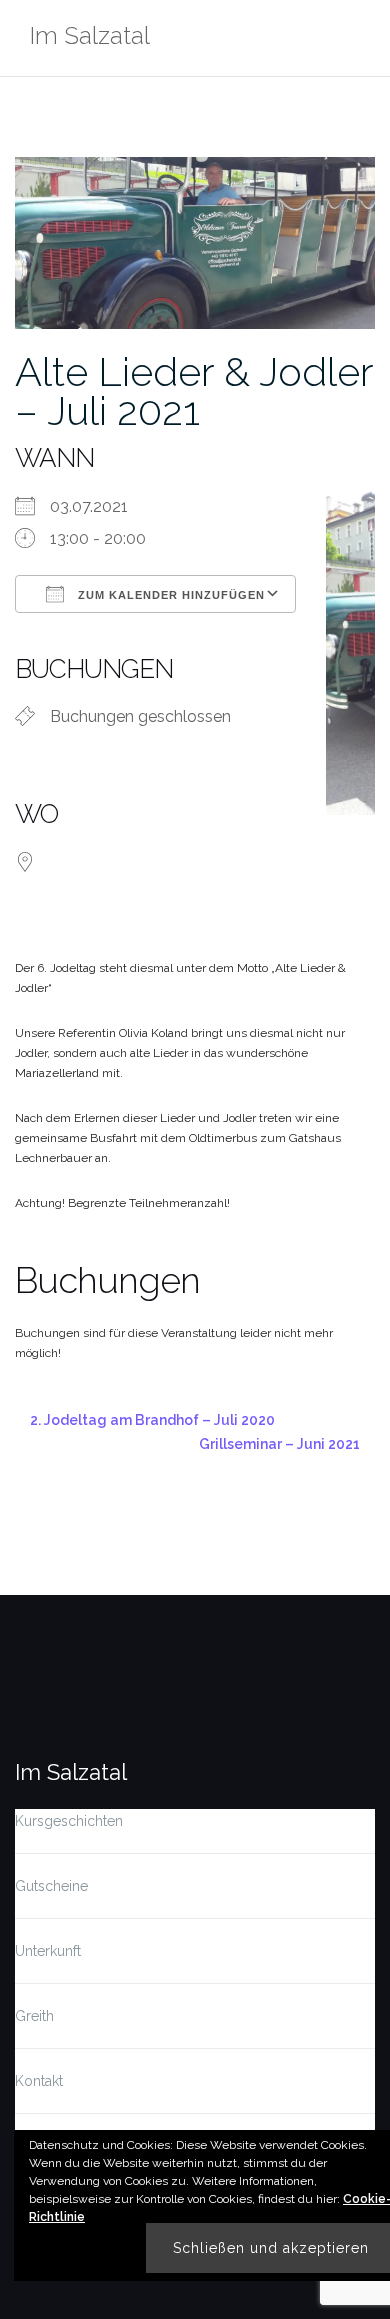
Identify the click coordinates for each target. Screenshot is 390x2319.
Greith (34, 2016)
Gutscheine (51, 1886)
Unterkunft (48, 1951)
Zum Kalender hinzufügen (169, 595)
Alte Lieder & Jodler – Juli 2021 (194, 391)
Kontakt (39, 2081)
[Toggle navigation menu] (354, 38)
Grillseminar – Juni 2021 (279, 1444)
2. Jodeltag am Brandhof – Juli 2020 (152, 1420)
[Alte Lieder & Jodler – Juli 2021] (195, 242)
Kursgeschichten (69, 1821)
